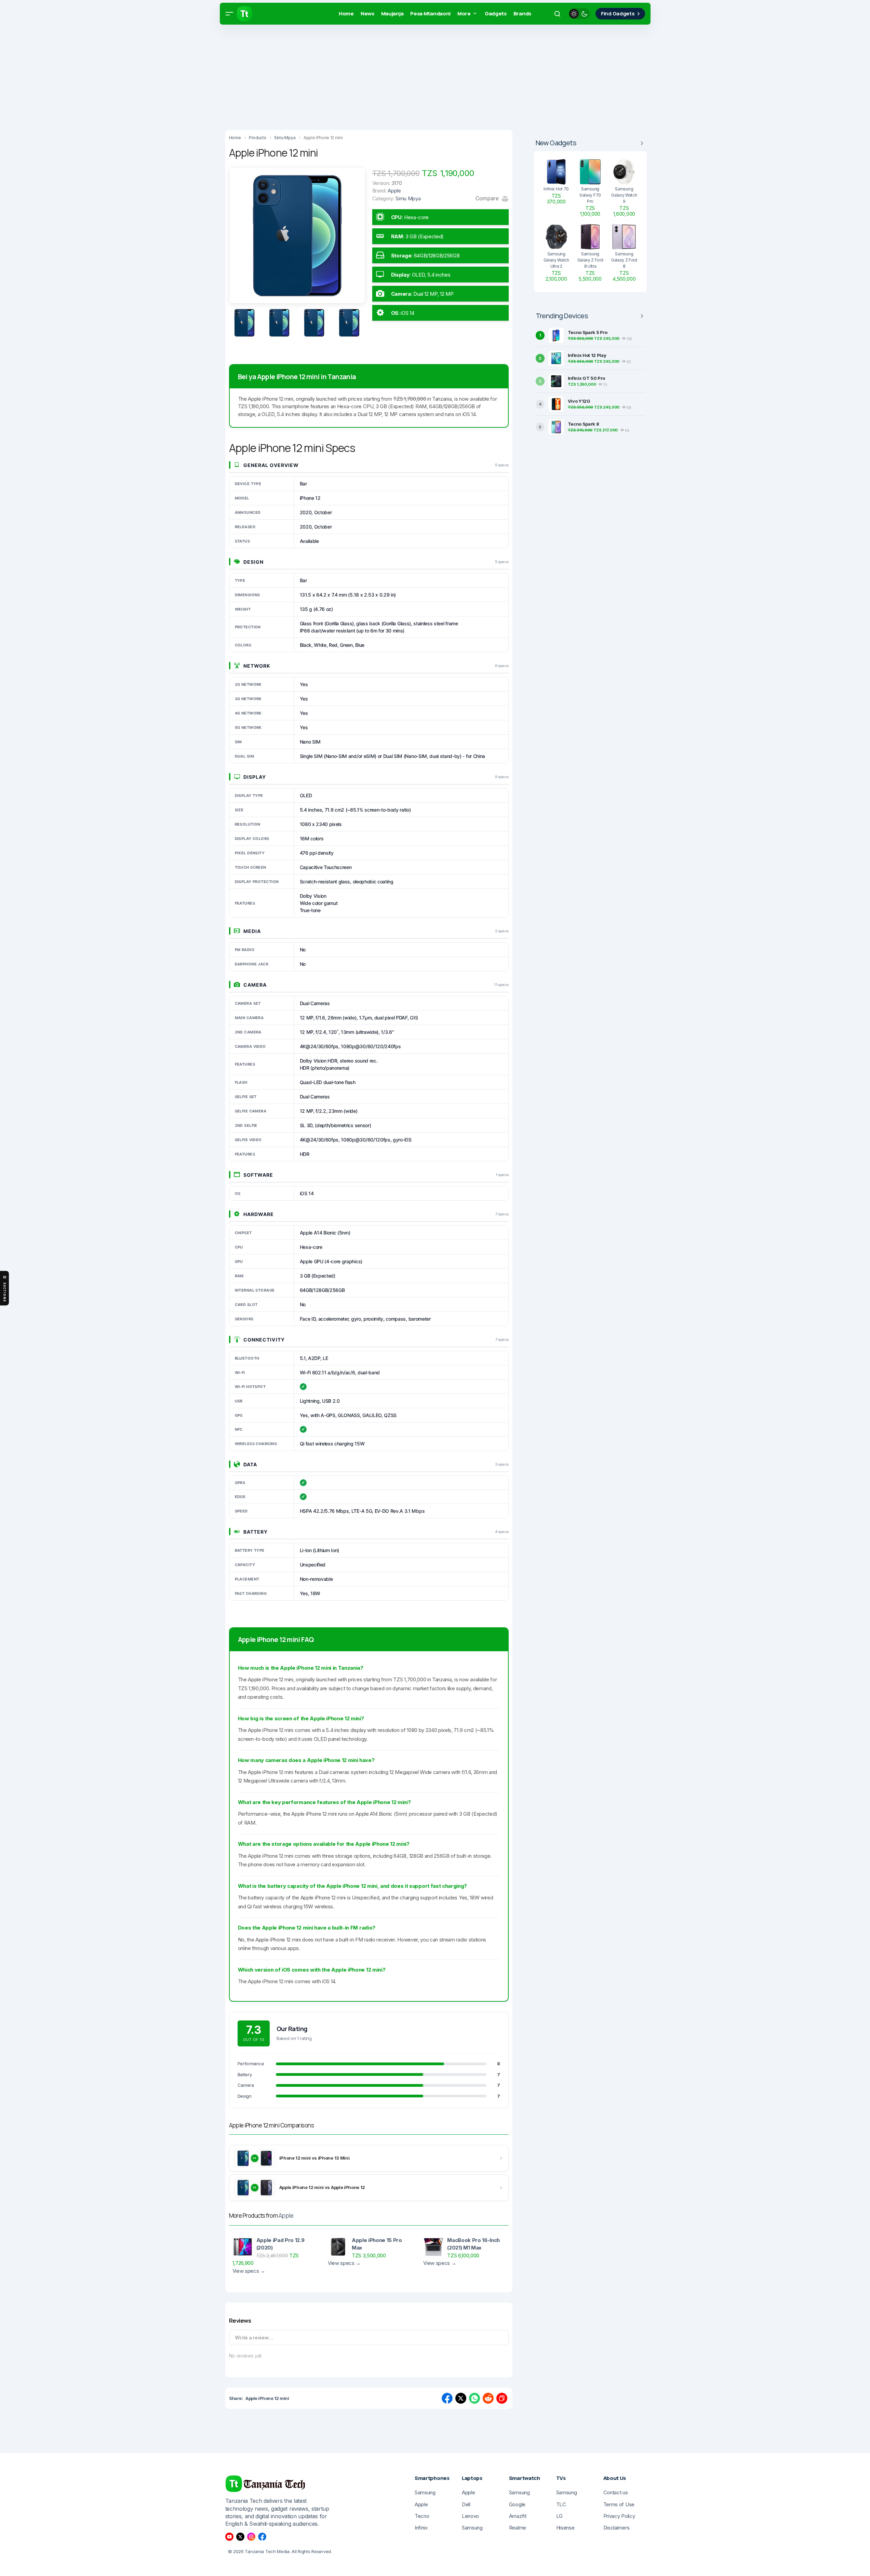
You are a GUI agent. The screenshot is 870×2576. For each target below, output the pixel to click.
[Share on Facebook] (447, 2398)
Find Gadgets (618, 14)
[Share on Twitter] (461, 2398)
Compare (488, 198)
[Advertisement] (205, 75)
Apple (286, 2215)
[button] (229, 14)
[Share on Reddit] (488, 2398)
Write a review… (254, 2338)
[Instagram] (251, 2537)
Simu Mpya (408, 198)
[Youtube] (229, 2537)
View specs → (249, 2271)
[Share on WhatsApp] (474, 2398)
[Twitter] (240, 2537)
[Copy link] (502, 2398)
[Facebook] (262, 2537)
